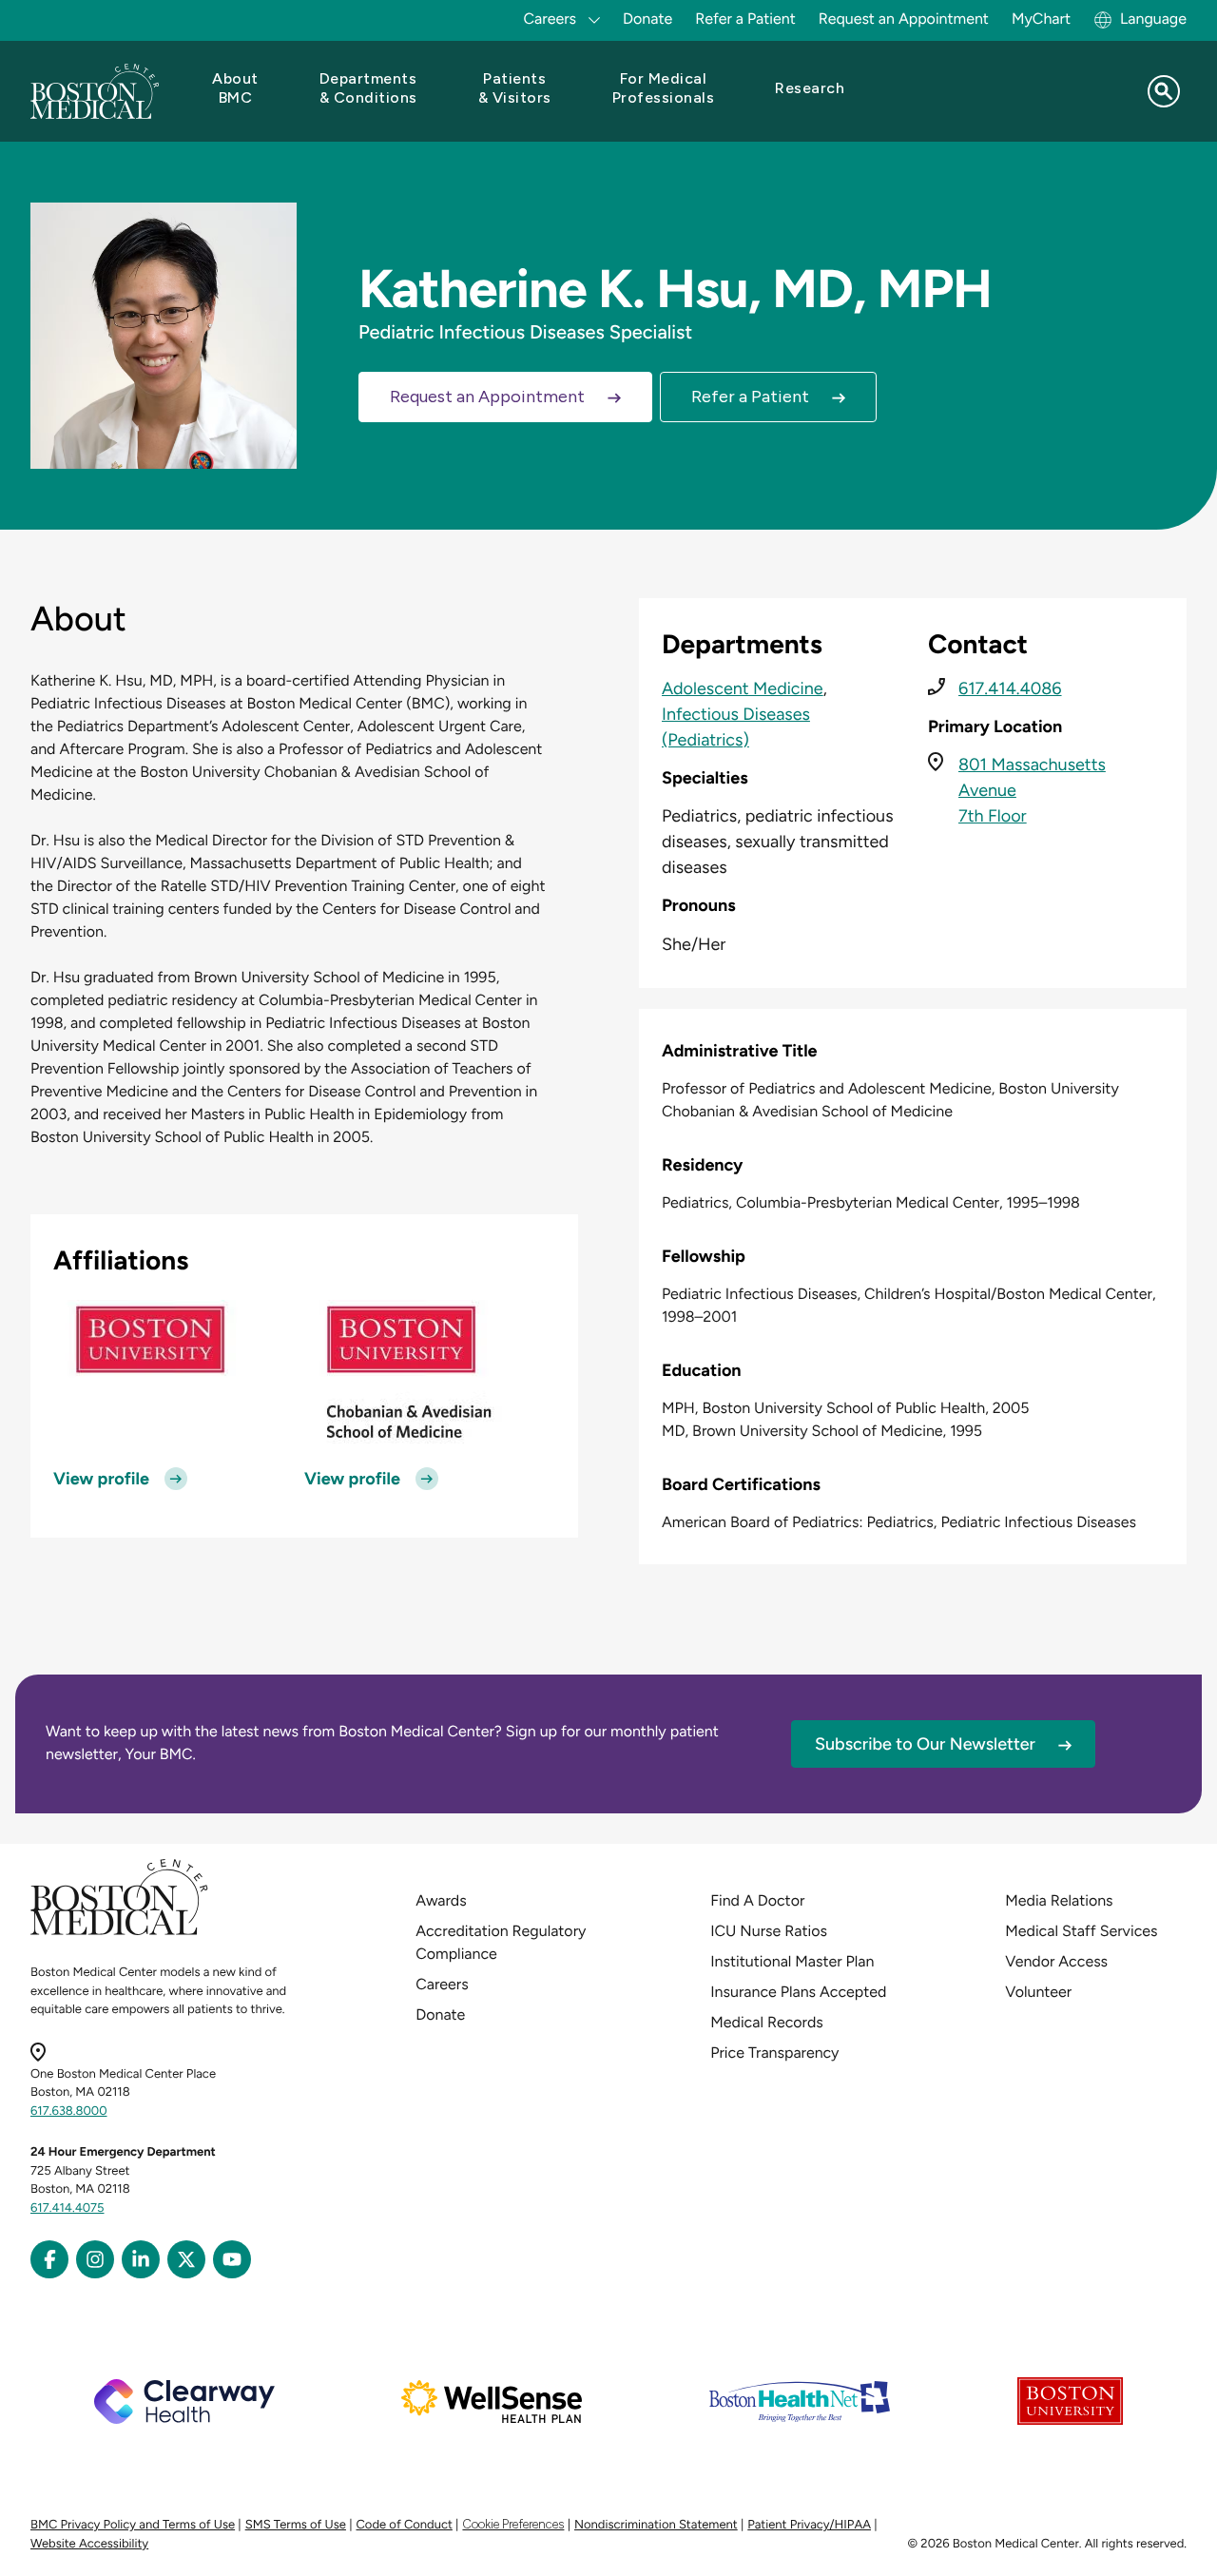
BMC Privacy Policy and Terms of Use (133, 2525)
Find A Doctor (757, 1900)
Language (1153, 19)
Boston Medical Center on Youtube (232, 2259)
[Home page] (119, 1932)
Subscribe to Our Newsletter (925, 1744)
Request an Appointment (904, 19)
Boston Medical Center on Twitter (186, 2259)
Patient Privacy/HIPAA (809, 2525)
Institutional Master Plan (792, 1961)
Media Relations (1059, 1900)
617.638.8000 (69, 2111)
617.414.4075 (68, 2208)
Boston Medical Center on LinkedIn (141, 2259)
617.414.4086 (1010, 688)
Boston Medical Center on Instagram (95, 2259)
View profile (101, 1479)
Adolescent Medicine (743, 688)
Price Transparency (774, 2053)
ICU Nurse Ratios (769, 1931)
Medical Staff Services (1081, 1931)
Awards (441, 1900)
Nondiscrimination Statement (656, 2525)
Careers (442, 1984)
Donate (647, 19)
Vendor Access (1056, 1961)
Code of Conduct (405, 2525)
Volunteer (1038, 1992)
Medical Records (767, 2022)
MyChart (1041, 19)
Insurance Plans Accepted (798, 1992)
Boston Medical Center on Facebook (49, 2259)
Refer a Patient (745, 19)
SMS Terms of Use (296, 2525)
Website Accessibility (89, 2544)
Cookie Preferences (513, 2524)
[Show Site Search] (1164, 91)
